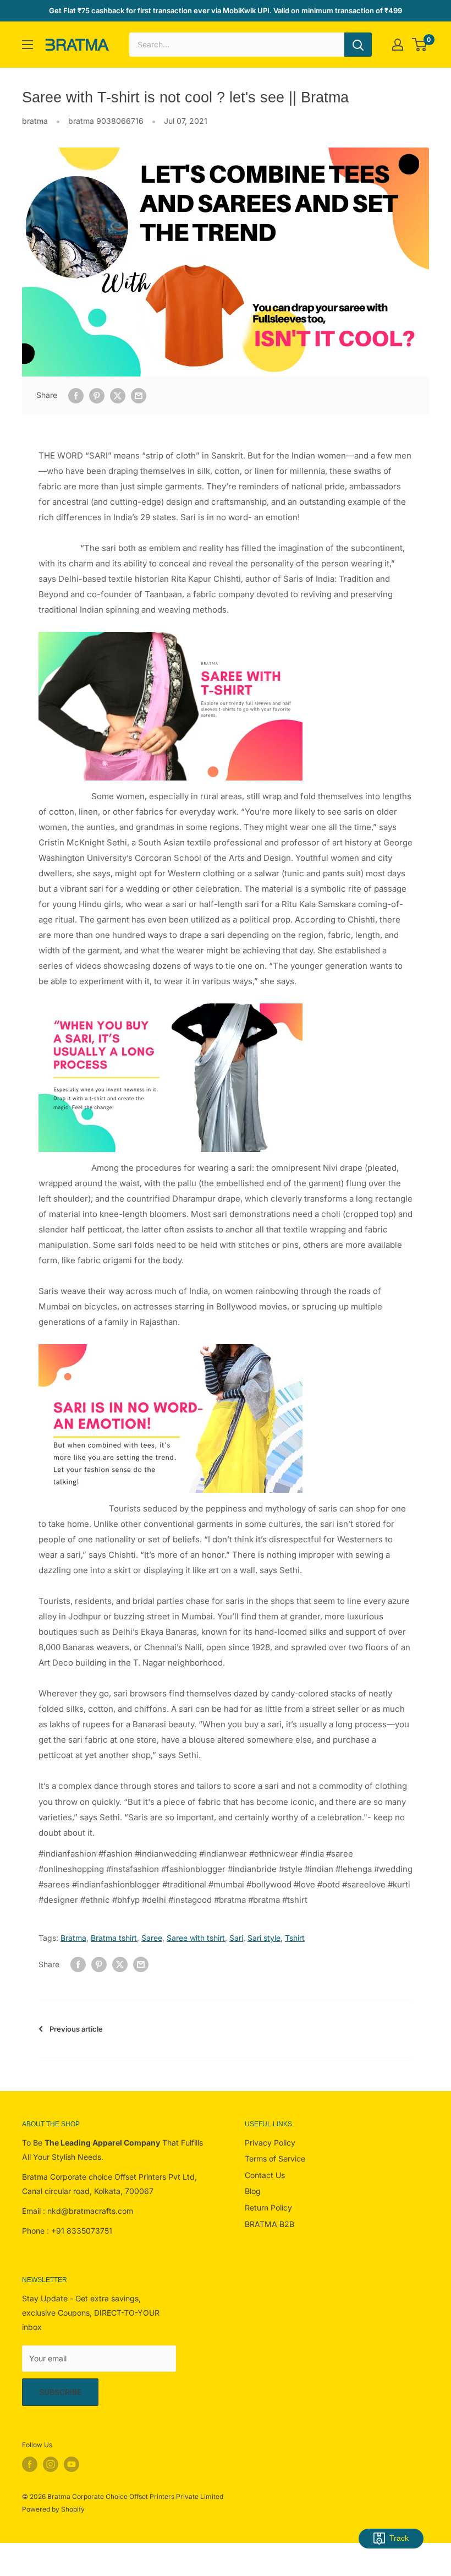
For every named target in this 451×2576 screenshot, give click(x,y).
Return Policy (268, 2207)
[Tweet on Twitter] (118, 395)
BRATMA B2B (269, 2224)
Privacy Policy (270, 2143)
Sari (236, 1938)
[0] (420, 45)
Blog (253, 2191)
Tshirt (295, 1938)
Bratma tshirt (114, 1938)
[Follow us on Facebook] (30, 2464)
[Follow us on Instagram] (51, 2464)
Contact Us (265, 2175)
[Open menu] (28, 45)
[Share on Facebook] (76, 395)
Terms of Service (275, 2159)
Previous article (76, 2029)
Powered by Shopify (53, 2509)
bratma (35, 121)
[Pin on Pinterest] (97, 395)
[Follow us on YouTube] (71, 2464)
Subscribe (60, 2392)
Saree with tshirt (196, 1938)
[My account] (398, 45)
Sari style (264, 1938)
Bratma (73, 1938)
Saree (152, 1938)
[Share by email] (139, 395)
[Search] (358, 45)
